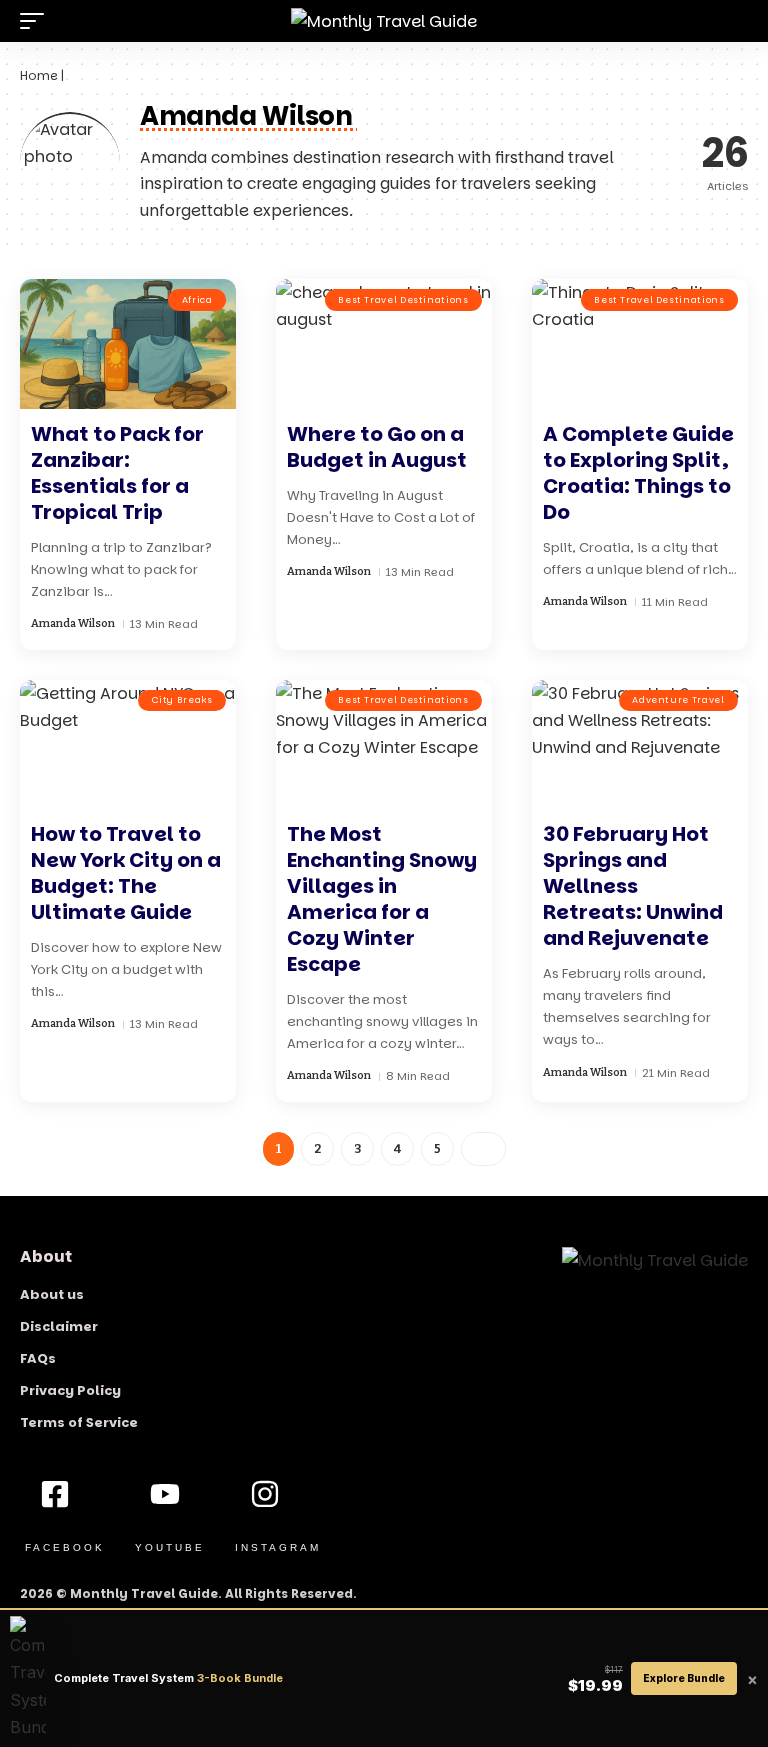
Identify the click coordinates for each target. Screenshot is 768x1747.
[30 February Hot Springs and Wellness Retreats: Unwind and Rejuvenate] (640, 745)
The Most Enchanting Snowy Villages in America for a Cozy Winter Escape (382, 899)
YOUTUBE (170, 1547)
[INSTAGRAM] (265, 1494)
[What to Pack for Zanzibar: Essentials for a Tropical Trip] (128, 344)
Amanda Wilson (73, 623)
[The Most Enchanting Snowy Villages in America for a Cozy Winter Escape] (384, 745)
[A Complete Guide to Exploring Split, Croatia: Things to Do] (640, 344)
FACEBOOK (65, 1547)
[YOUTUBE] (165, 1494)
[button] (37, 21)
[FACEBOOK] (55, 1494)
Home (39, 75)
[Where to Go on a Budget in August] (384, 344)
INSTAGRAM (278, 1547)
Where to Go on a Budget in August (377, 447)
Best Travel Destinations (403, 300)
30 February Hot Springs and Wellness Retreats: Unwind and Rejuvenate (633, 886)
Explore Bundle (684, 1678)
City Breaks (182, 700)
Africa (197, 300)
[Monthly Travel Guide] (384, 21)
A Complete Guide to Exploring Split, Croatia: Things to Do (638, 473)
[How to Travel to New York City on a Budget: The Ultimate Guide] (128, 745)
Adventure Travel (678, 700)
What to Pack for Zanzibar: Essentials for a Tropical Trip (117, 473)
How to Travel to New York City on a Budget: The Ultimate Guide (126, 873)
